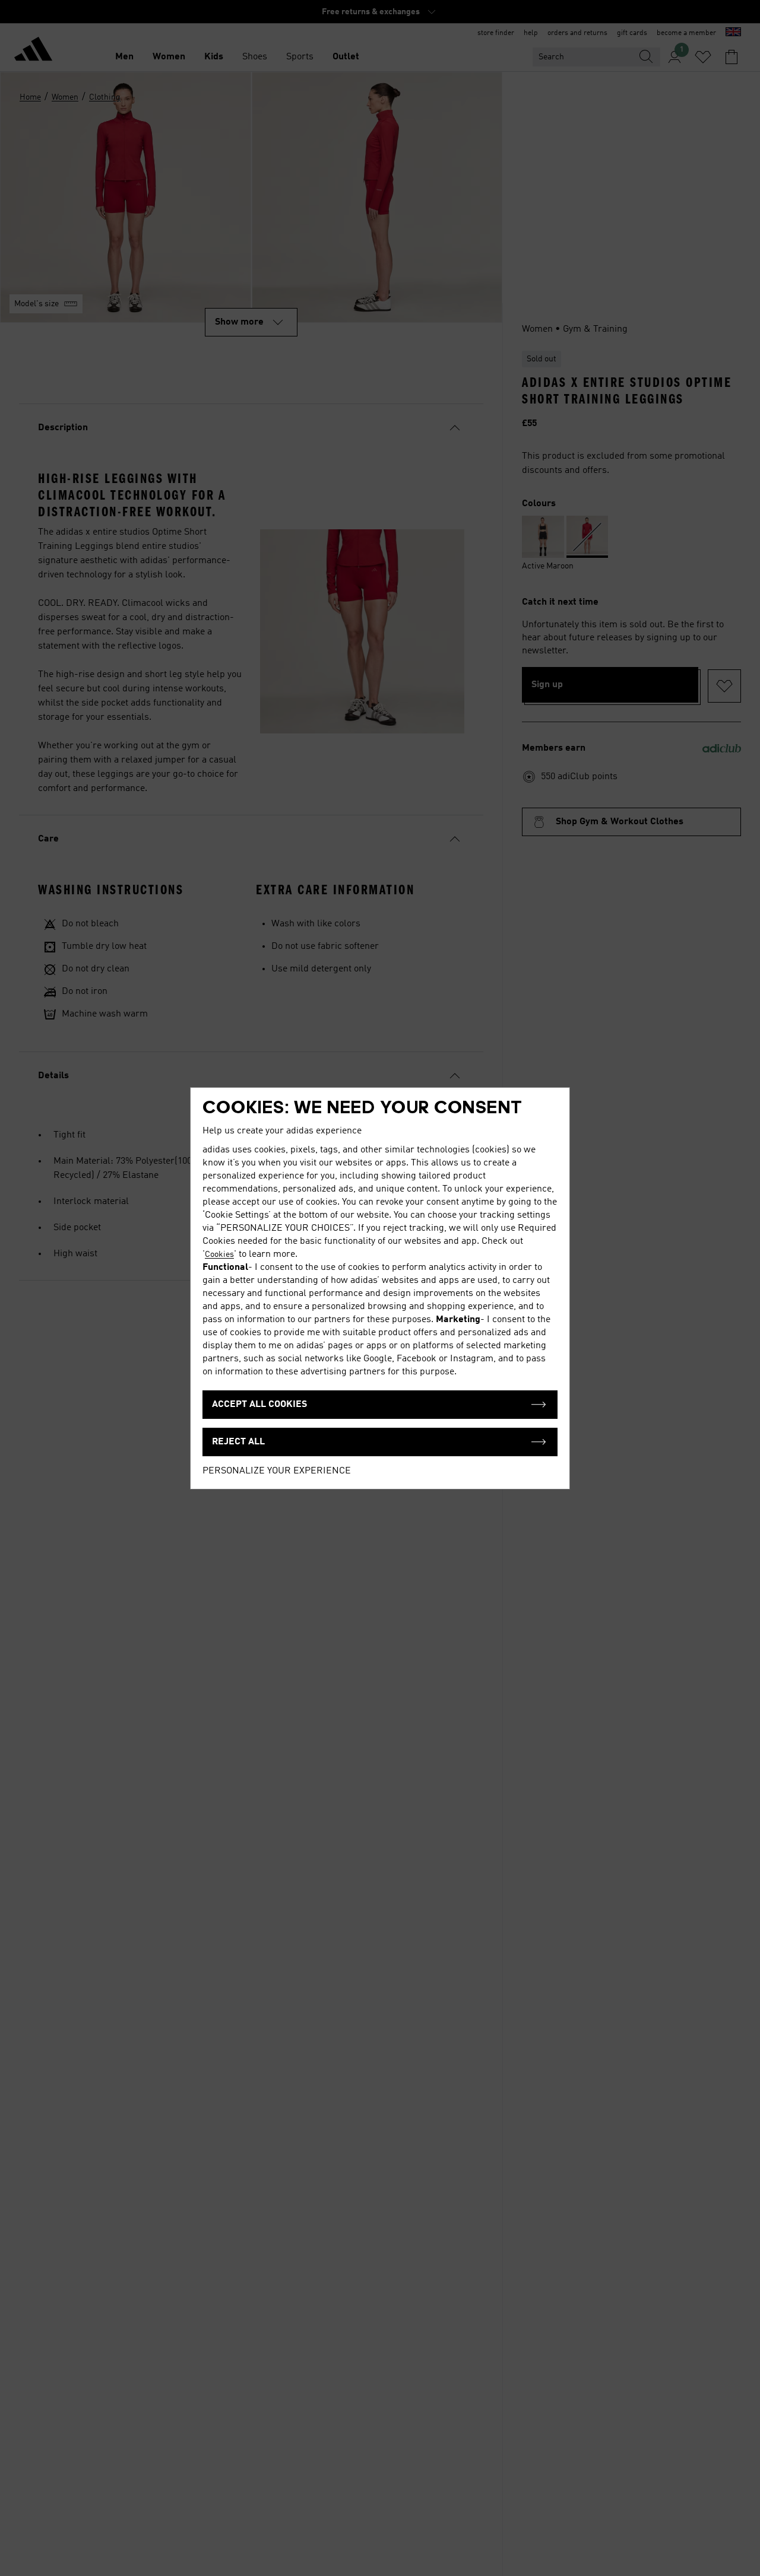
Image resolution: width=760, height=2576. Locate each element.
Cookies (219, 1254)
